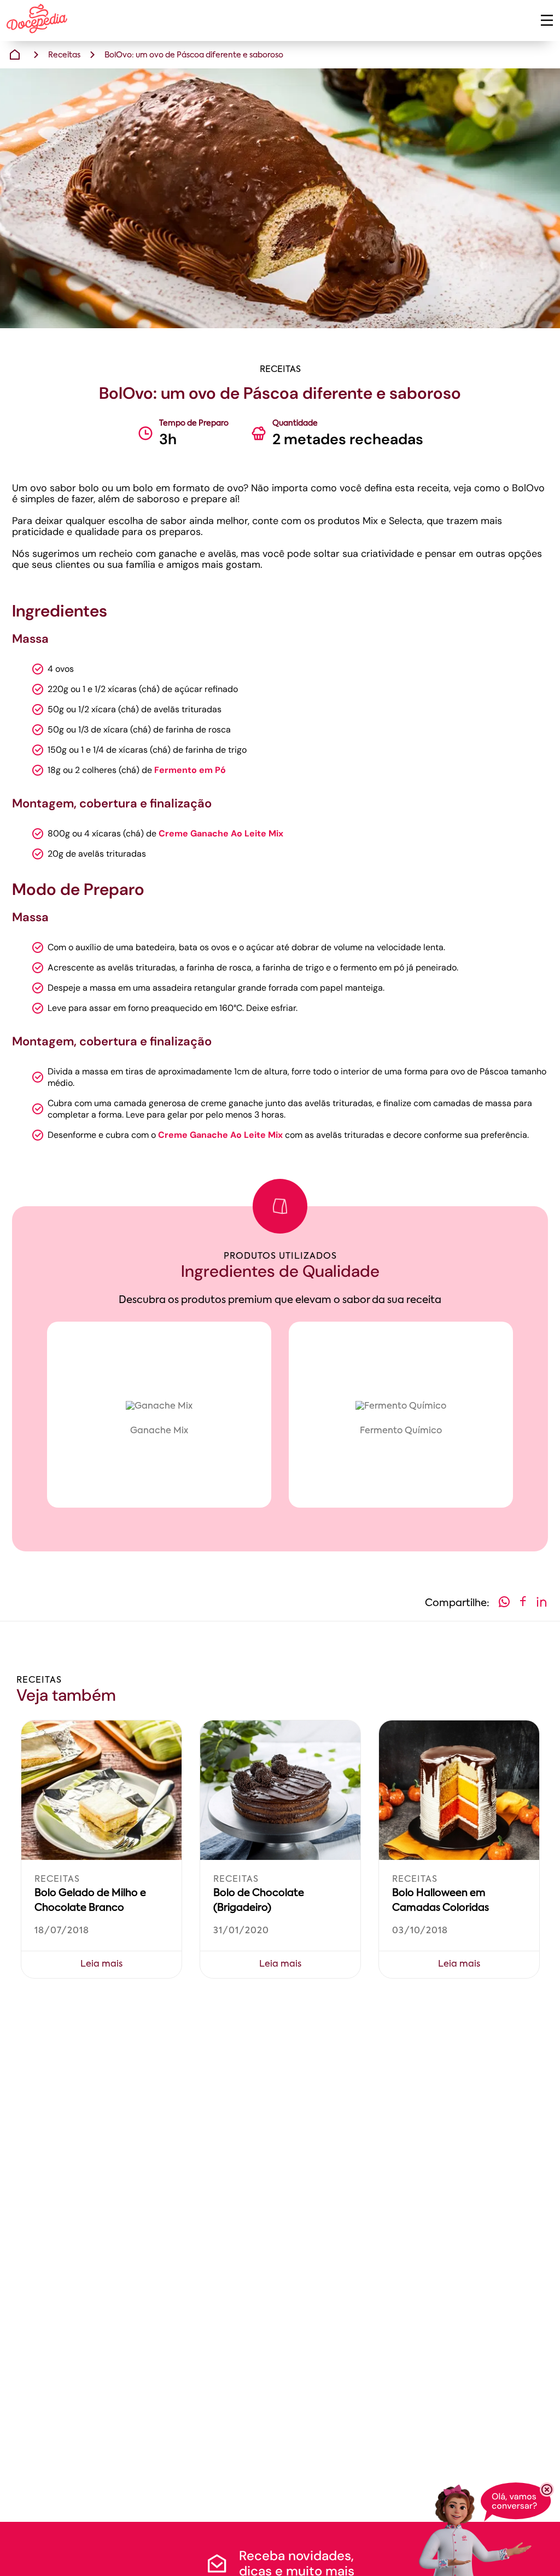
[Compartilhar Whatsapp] (504, 1604)
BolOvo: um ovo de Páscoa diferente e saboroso (194, 55)
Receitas (64, 55)
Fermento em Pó (190, 770)
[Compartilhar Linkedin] (541, 1604)
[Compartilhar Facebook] (523, 1604)
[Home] (15, 55)
